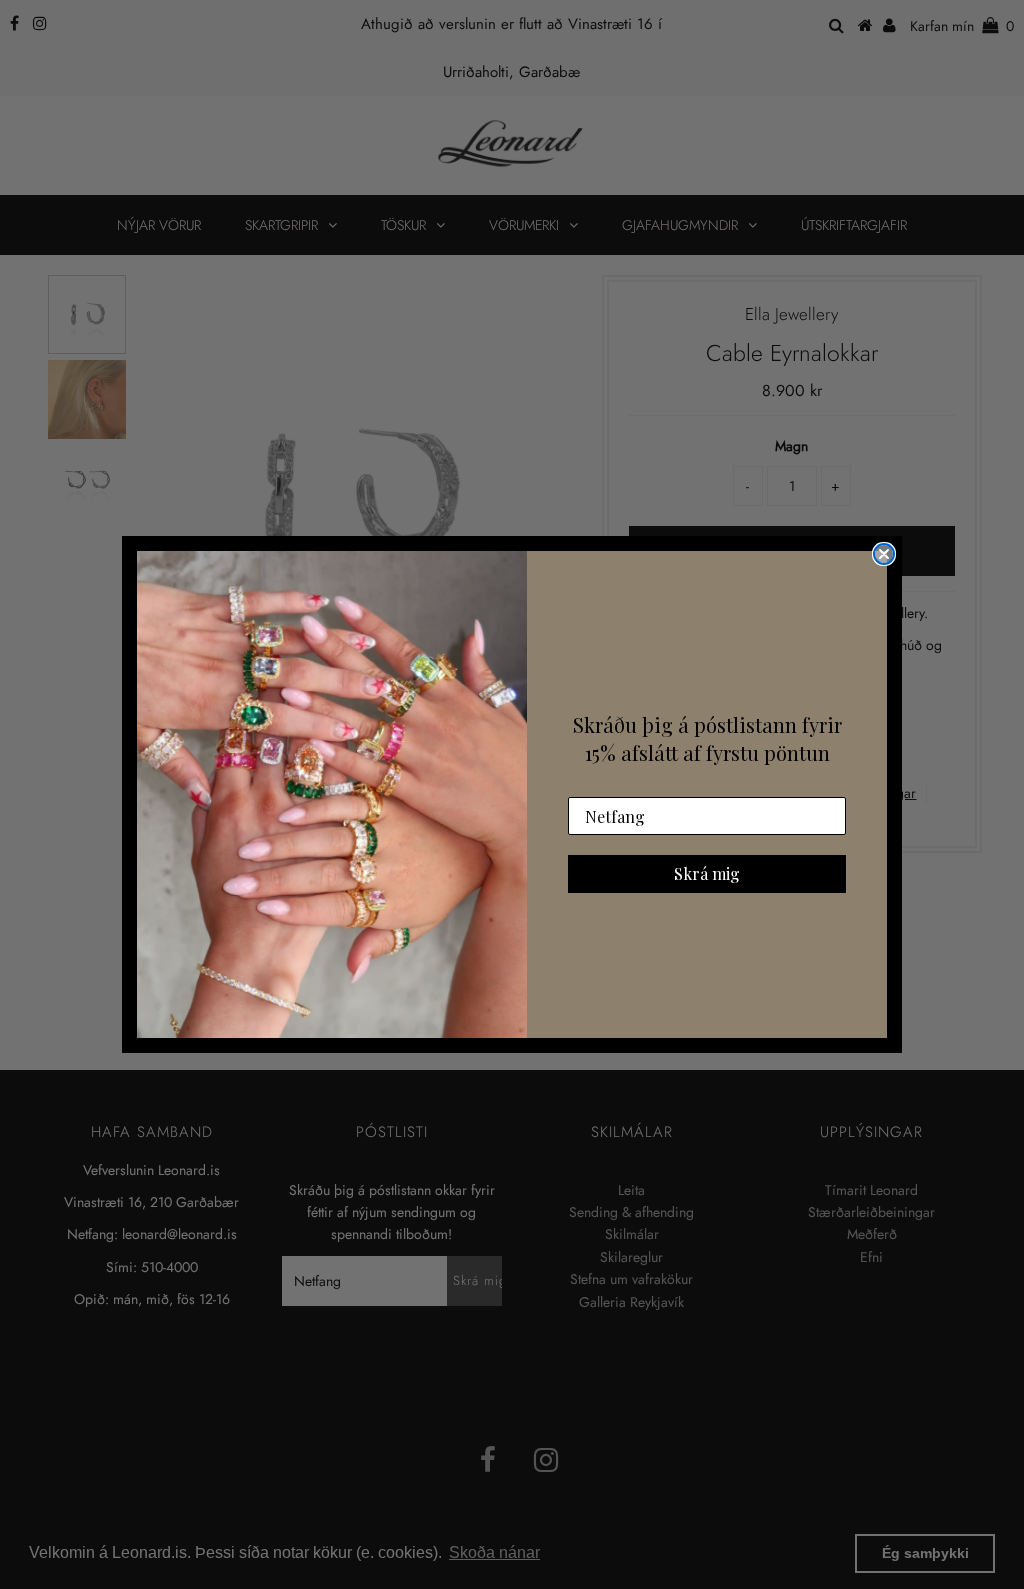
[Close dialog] (884, 554)
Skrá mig (707, 873)
